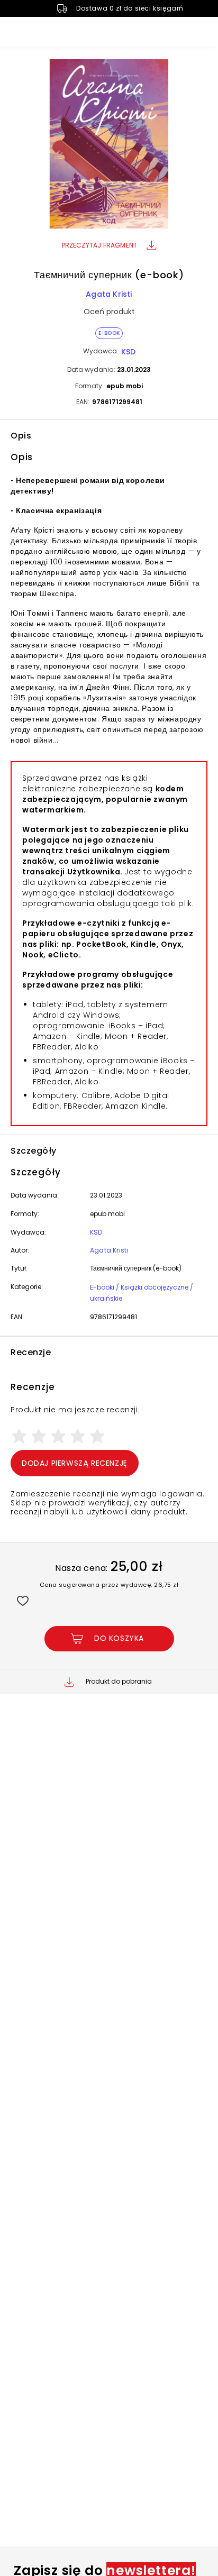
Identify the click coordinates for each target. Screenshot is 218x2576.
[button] (109, 145)
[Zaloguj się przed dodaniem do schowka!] (22, 1600)
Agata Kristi (109, 294)
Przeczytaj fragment (100, 245)
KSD (128, 352)
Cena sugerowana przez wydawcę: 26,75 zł (109, 1585)
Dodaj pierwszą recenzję (75, 1463)
